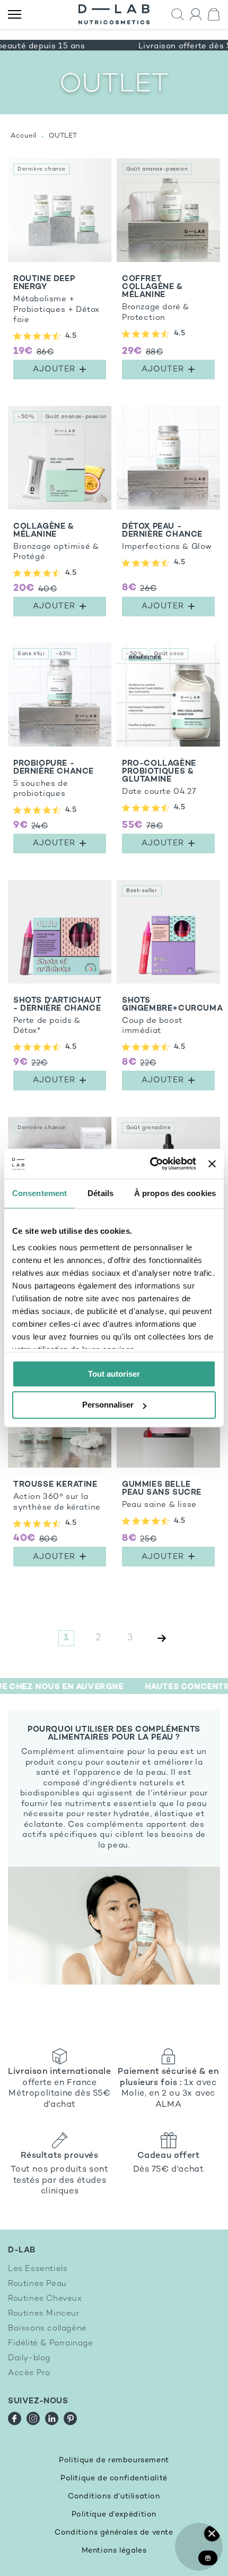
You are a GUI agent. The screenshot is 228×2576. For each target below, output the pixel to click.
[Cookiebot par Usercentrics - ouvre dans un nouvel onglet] (150, 1164)
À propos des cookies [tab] (175, 1193)
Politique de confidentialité (114, 2478)
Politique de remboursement (114, 2460)
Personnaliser (108, 1405)
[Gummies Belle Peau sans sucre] (168, 1468)
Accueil (23, 136)
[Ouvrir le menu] (15, 15)
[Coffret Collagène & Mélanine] (168, 272)
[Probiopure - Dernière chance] (60, 751)
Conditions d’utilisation (114, 2497)
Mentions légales (114, 2551)
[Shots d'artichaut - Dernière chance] (60, 988)
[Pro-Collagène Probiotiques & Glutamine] (168, 751)
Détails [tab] (100, 1193)
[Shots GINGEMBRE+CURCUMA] (168, 988)
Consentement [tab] (40, 1193)
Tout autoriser (114, 1374)
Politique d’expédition (114, 2515)
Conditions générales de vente (114, 2533)
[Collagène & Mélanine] (60, 514)
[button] (178, 15)
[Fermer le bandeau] (212, 1164)
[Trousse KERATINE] (60, 1468)
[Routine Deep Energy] (60, 272)
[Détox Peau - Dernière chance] (168, 514)
